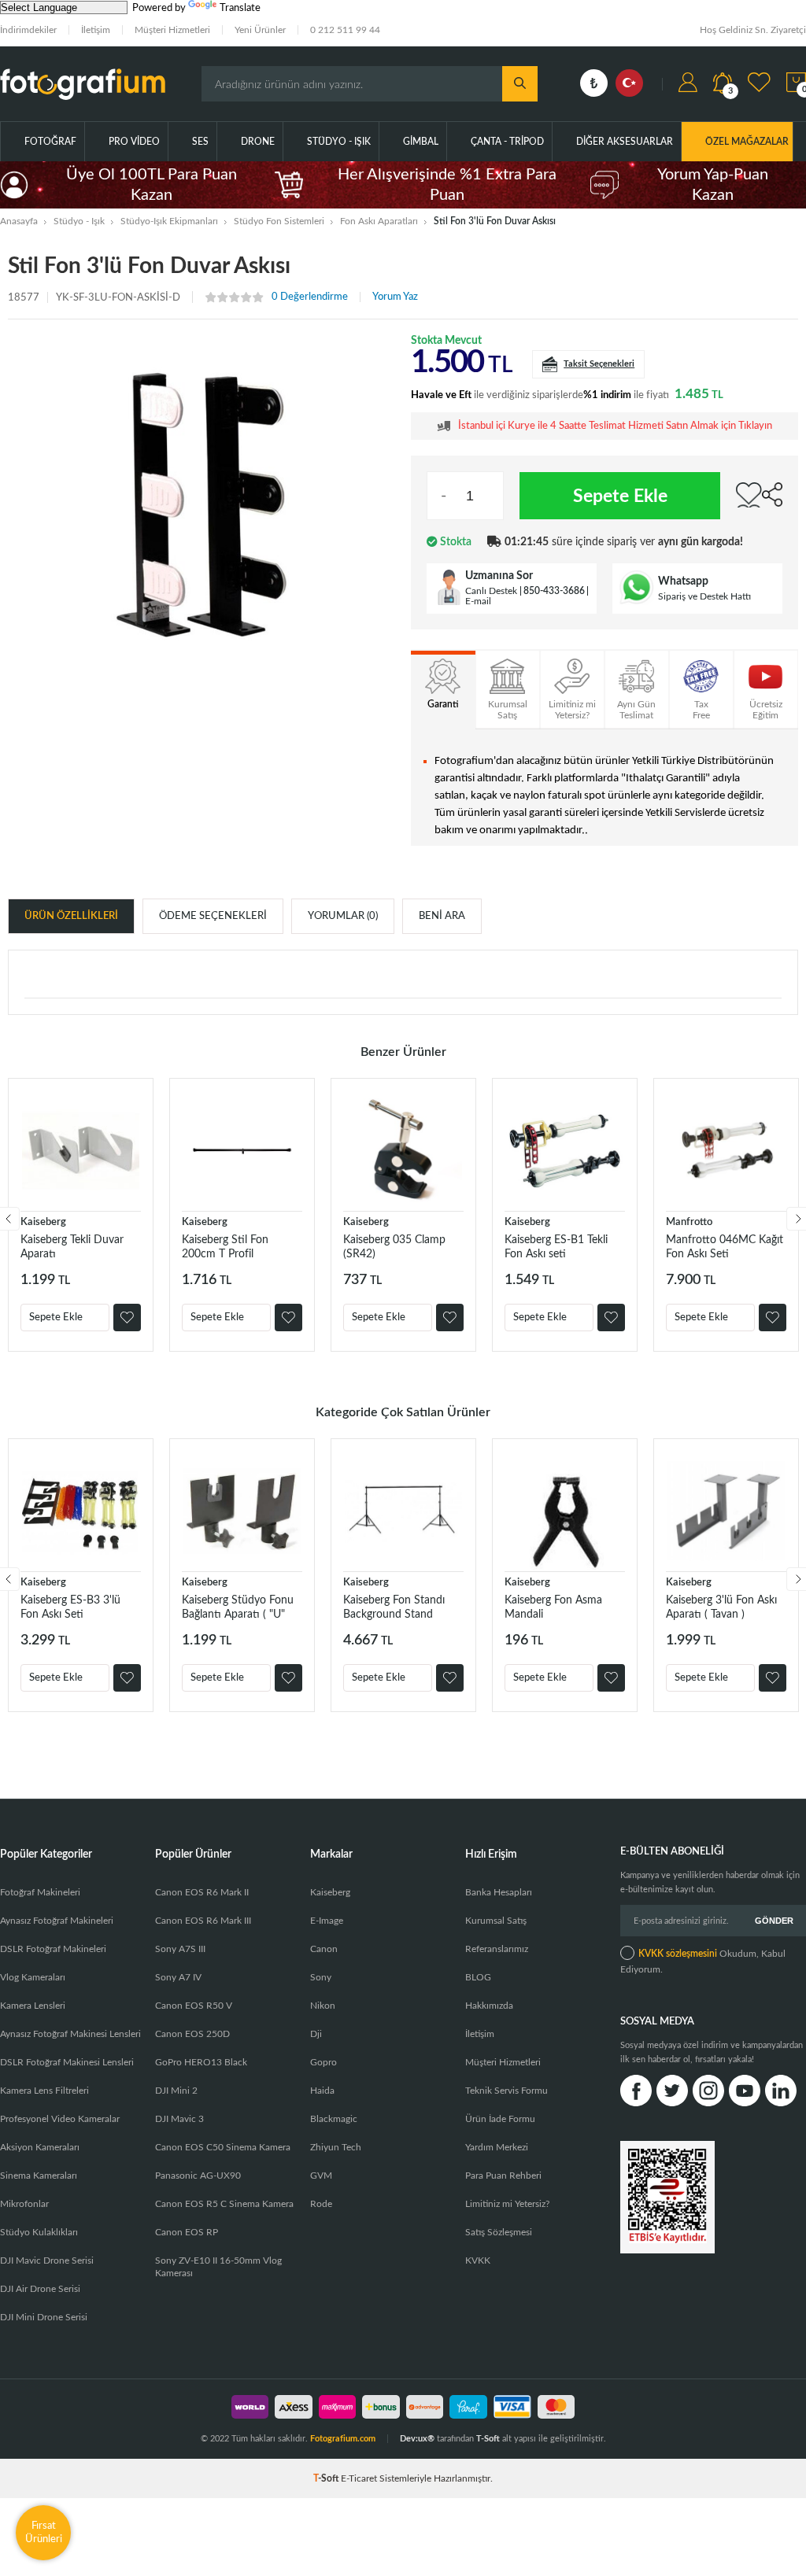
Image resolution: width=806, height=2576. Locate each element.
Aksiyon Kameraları (40, 2147)
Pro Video (134, 142)
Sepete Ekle (620, 496)
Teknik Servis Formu (507, 2091)
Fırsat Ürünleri (44, 2532)
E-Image (327, 1921)
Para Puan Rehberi (503, 2176)
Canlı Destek (491, 591)
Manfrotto (689, 1222)
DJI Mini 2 (176, 2091)
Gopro (324, 2062)
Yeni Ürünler (260, 30)
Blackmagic (334, 2119)
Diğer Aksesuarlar (625, 142)
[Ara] (520, 84)
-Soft (327, 2478)
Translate (240, 8)
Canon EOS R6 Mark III (203, 1921)
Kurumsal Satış (496, 1921)
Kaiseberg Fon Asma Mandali (553, 1607)
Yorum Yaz (395, 297)
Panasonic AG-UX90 (198, 2176)
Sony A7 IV (178, 1977)
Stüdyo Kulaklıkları (39, 2232)
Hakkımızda (489, 2006)
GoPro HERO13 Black (201, 2062)
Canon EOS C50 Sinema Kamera (223, 2147)
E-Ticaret (359, 2478)
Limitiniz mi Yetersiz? (507, 2204)
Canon (324, 1949)
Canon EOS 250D (192, 2034)
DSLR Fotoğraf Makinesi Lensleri (67, 2062)
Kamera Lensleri (33, 2006)
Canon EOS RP (187, 2232)
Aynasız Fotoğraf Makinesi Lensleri (70, 2034)
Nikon (323, 2006)
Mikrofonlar (24, 2204)
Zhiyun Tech (336, 2147)
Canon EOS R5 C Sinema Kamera (224, 2204)
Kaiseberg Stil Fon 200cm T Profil (225, 1247)
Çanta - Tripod (507, 142)
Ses (200, 142)
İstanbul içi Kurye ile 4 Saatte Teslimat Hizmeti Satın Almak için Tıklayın (615, 426)
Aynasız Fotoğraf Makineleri (57, 1921)
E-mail (478, 601)
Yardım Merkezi (497, 2147)
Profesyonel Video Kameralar (60, 2119)
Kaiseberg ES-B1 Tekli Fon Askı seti (556, 1247)
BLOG (478, 1977)
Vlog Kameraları (33, 1977)
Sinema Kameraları (39, 2176)
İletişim (96, 30)
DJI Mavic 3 (179, 2119)
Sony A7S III (180, 1949)
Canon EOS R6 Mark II (202, 1892)
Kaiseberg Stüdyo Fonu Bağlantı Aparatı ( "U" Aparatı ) (238, 1608)
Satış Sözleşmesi (499, 2232)
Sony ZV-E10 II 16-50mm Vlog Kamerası (218, 2267)
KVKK (478, 2260)
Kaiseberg (43, 1222)
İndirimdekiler (28, 30)
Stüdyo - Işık (339, 142)
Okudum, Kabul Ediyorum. (703, 1962)
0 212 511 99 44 (345, 30)
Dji (316, 2034)
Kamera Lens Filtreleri (44, 2091)
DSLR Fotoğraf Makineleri (53, 1949)
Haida (322, 2091)
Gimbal (421, 142)
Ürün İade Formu (500, 2119)
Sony (321, 1977)
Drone (258, 142)
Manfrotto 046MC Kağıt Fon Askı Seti (725, 1247)
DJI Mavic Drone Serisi (47, 2260)
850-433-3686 (554, 591)
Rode (321, 2204)
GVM (321, 2176)
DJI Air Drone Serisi (40, 2289)
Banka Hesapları (499, 1892)
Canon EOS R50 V (194, 2006)
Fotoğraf (50, 142)
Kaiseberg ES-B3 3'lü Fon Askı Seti (70, 1607)
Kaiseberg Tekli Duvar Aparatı (72, 1247)
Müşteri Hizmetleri (172, 30)
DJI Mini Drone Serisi (44, 2317)
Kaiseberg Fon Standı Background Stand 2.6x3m (394, 1608)
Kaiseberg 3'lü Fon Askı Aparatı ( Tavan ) (721, 1607)
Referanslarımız (497, 1949)
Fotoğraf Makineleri (40, 1892)
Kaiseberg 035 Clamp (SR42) (394, 1247)
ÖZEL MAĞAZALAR (747, 142)
